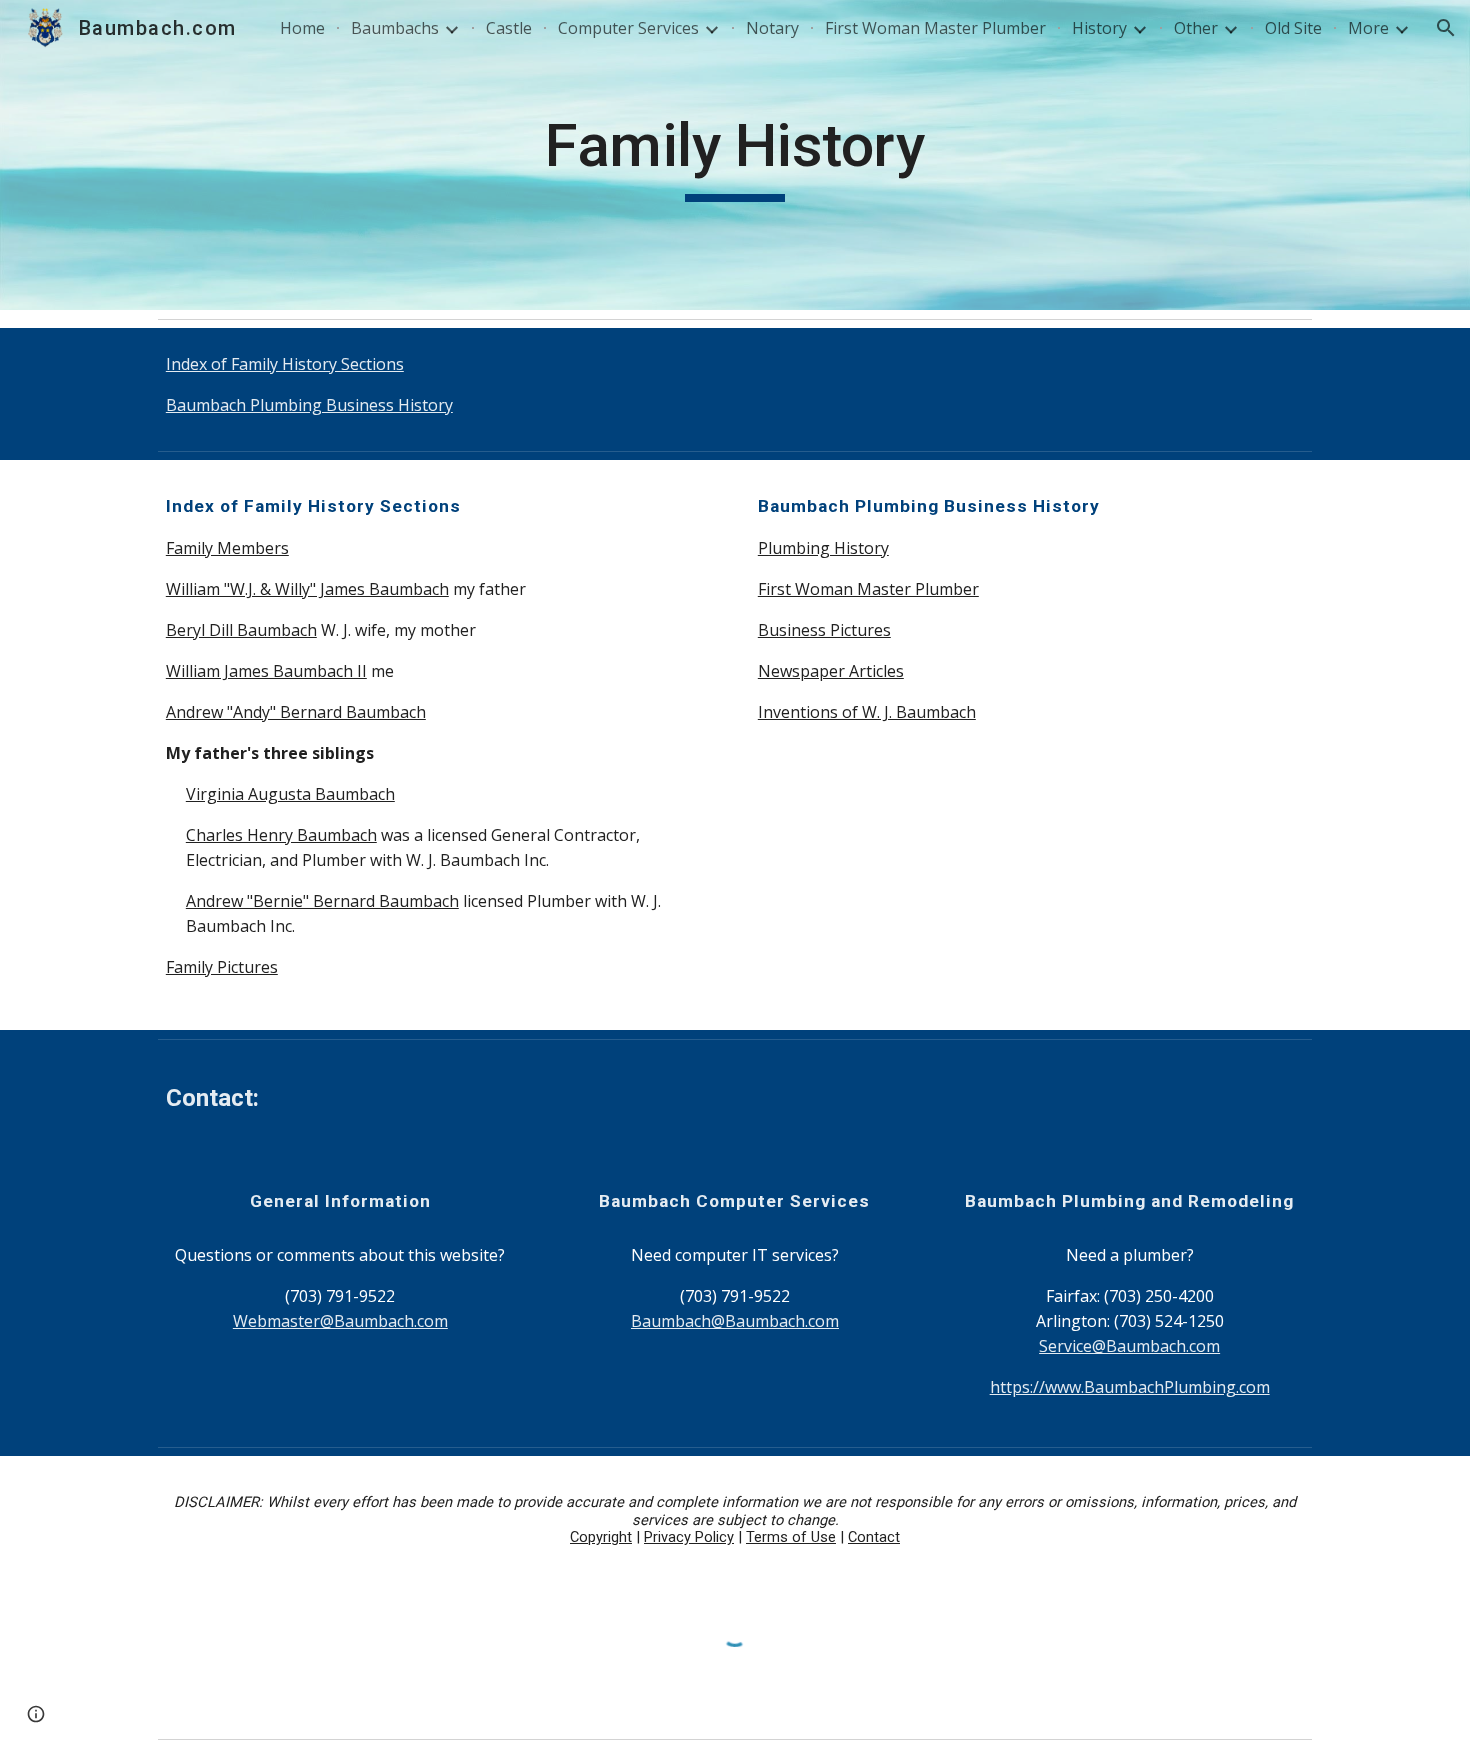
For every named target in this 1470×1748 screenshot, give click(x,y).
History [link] (1099, 28)
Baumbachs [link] (395, 28)
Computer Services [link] (628, 28)
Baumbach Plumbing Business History (309, 405)
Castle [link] (509, 28)
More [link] (1368, 28)
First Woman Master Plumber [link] (935, 28)
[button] (1446, 28)
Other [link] (1196, 28)
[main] (735, 155)
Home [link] (302, 28)
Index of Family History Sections (285, 364)
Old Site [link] (1293, 28)
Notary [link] (772, 28)
